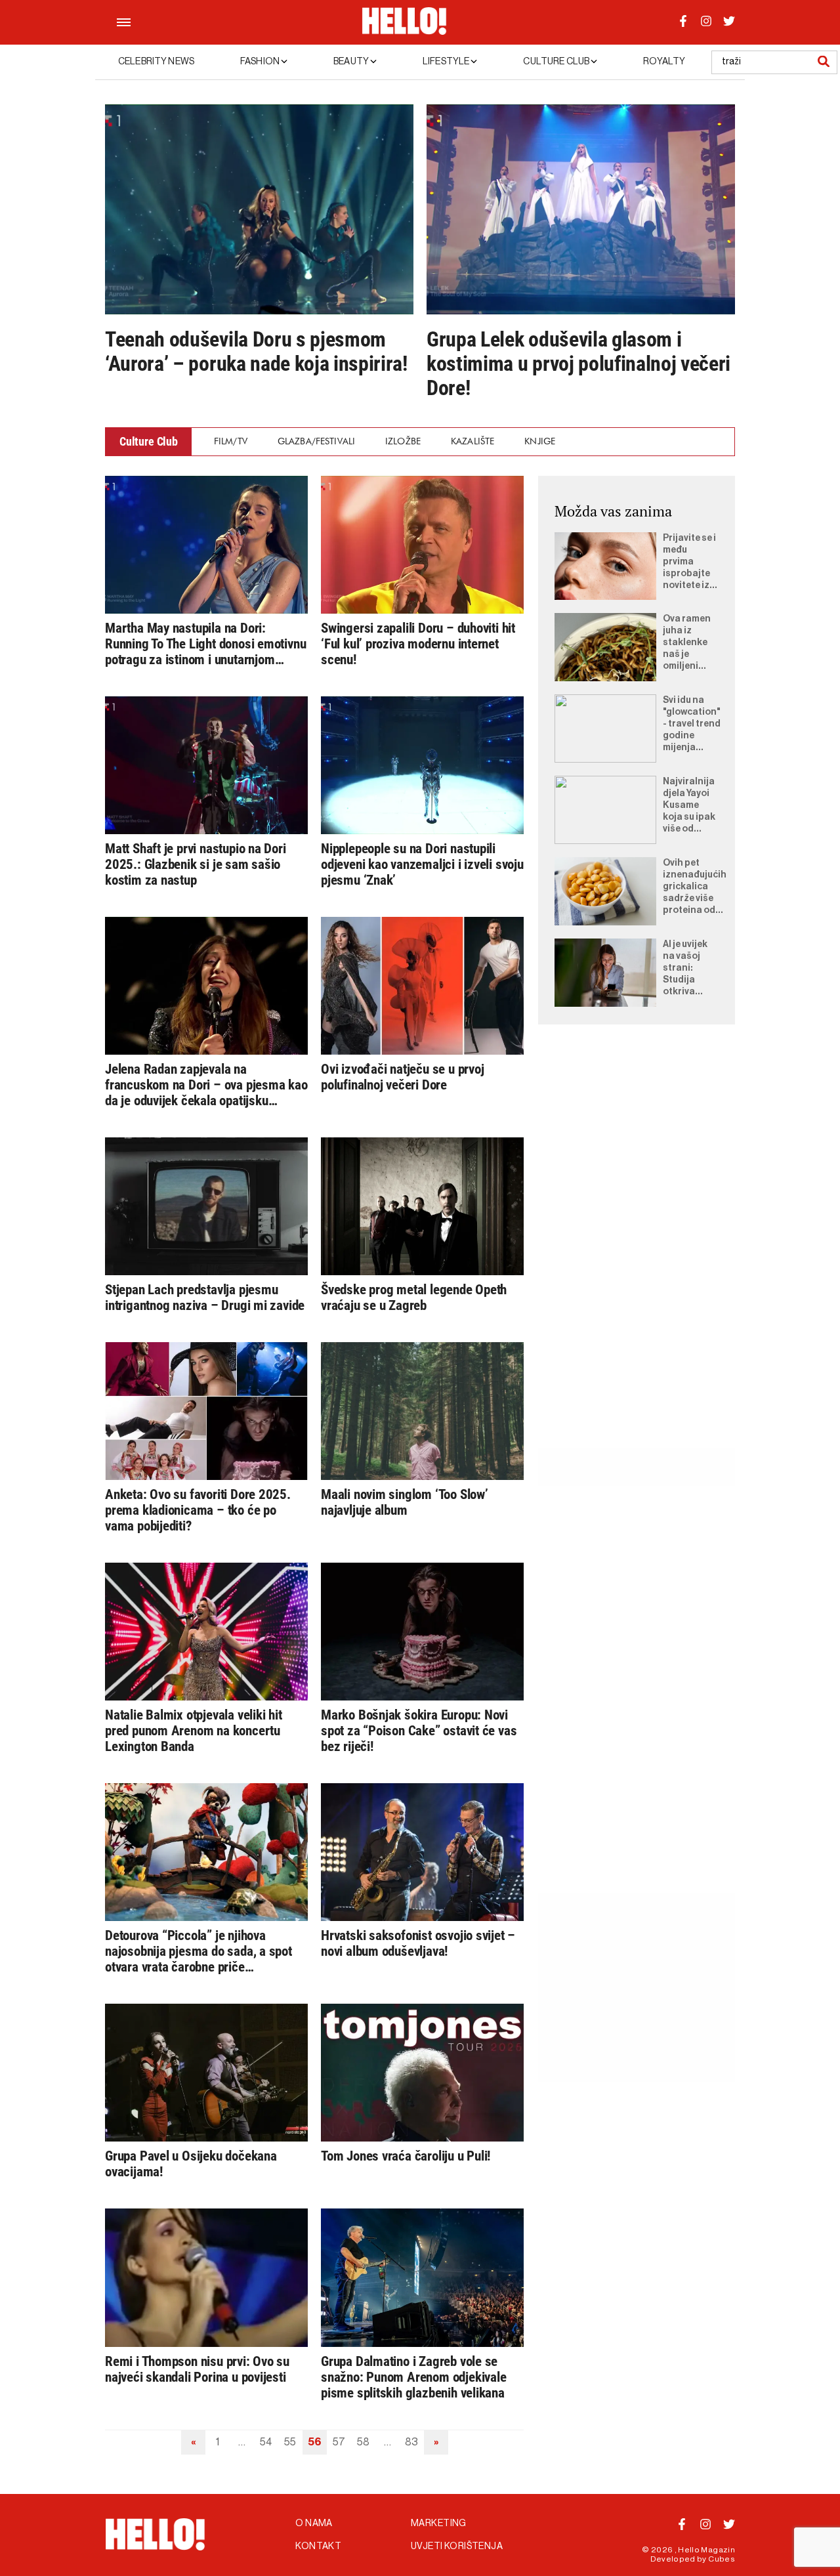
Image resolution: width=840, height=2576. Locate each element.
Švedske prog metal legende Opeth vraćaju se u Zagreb (414, 1298)
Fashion (261, 62)
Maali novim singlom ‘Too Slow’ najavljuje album (405, 1502)
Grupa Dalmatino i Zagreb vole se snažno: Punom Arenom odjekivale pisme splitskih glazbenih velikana (414, 2377)
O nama (314, 2523)
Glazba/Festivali (316, 441)
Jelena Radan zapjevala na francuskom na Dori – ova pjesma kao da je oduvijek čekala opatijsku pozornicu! (206, 1085)
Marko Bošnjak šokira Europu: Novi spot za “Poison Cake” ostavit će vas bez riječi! (419, 1731)
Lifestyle (447, 62)
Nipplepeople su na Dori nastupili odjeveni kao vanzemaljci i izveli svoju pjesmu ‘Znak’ (422, 864)
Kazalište (472, 441)
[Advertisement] (637, 1252)
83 (411, 2442)
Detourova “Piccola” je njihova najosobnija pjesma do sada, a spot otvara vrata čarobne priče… (199, 1951)
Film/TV (231, 441)
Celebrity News (156, 62)
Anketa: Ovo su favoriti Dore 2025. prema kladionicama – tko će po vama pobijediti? (198, 1510)
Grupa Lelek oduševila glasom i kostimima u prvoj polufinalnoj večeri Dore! (578, 364)
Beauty (352, 62)
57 (339, 2442)
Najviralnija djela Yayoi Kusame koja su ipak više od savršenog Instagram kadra (689, 806)
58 (363, 2442)
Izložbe (403, 441)
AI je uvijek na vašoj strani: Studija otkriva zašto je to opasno (686, 969)
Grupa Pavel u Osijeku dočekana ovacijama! (191, 2164)
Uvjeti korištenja (457, 2546)
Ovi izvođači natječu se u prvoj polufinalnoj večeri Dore (403, 1077)
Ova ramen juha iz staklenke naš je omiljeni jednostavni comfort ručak (690, 643)
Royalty (664, 62)
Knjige (540, 441)
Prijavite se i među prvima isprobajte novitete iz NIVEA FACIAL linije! (689, 562)
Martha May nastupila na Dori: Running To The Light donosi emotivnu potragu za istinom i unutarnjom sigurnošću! (205, 644)
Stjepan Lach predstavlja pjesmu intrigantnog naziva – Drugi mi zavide (205, 1298)
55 (290, 2442)
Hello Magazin (706, 2550)
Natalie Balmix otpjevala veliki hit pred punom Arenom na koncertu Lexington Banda (194, 1731)
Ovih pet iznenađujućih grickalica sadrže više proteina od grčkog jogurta (695, 887)
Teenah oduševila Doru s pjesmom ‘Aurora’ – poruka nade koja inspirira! (256, 352)
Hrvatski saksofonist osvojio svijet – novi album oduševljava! (418, 1943)
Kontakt (318, 2546)
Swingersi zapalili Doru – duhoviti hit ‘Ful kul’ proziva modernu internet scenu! (418, 644)
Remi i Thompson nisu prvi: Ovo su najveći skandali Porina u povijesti (197, 2369)
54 (266, 2442)
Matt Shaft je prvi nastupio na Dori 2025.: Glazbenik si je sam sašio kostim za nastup (196, 864)
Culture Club (557, 62)
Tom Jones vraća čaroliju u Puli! (406, 2156)
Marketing (439, 2523)
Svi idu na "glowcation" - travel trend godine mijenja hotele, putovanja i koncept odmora (692, 725)
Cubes (722, 2559)
